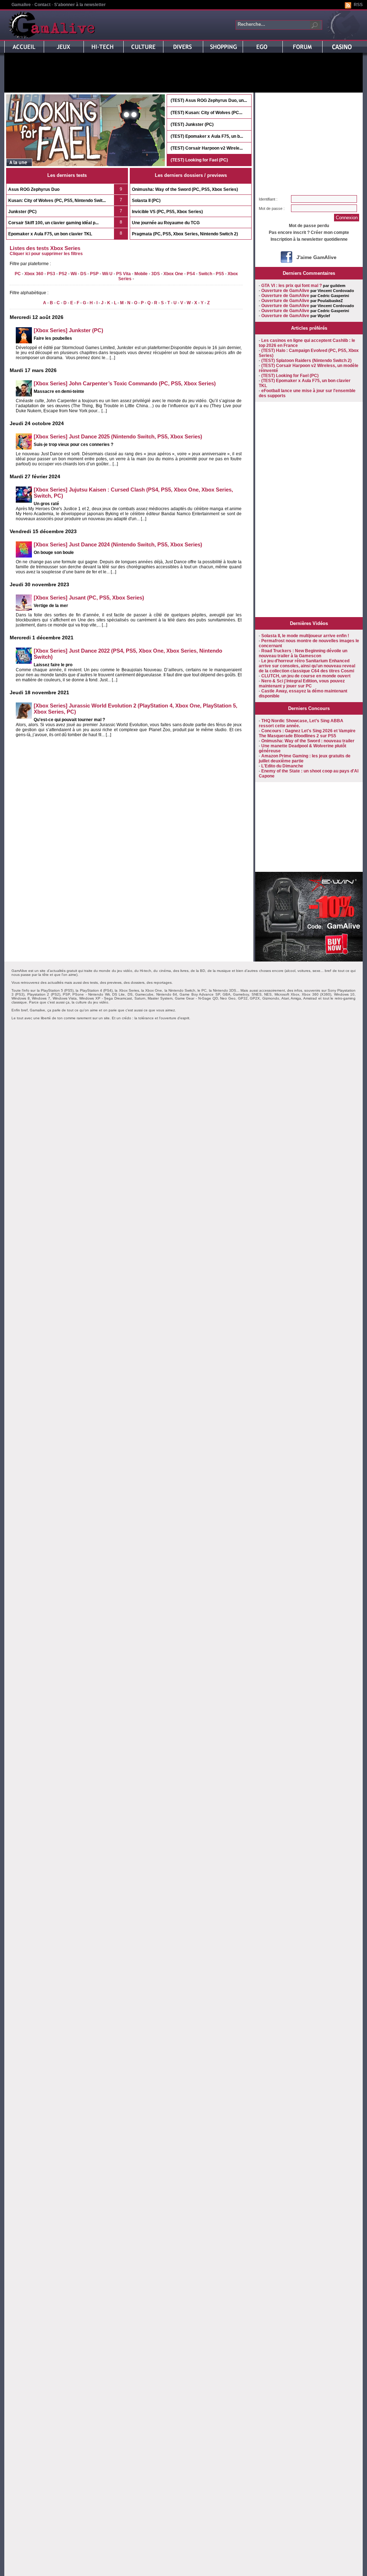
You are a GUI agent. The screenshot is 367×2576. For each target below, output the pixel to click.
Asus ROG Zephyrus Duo (34, 189)
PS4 (191, 274)
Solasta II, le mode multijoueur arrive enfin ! (305, 636)
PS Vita (123, 274)
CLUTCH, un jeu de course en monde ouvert (306, 676)
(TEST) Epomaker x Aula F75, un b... (207, 136)
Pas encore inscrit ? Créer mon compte (309, 232)
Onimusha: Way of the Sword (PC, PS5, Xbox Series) (185, 189)
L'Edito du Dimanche (282, 766)
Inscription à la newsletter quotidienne (309, 239)
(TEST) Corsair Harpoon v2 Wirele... (207, 148)
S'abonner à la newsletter (80, 5)
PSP (94, 274)
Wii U (107, 274)
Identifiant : (268, 199)
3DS (156, 274)
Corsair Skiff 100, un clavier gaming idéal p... (53, 223)
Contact (42, 5)
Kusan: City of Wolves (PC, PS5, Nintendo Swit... (57, 201)
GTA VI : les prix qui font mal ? (292, 286)
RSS (358, 5)
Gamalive (21, 5)
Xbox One (173, 274)
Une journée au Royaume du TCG (166, 223)
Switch (205, 274)
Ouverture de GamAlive (285, 291)
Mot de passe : (272, 208)
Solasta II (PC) (146, 201)
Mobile (141, 274)
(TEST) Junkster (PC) (192, 124)
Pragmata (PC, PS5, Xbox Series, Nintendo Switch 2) (185, 234)
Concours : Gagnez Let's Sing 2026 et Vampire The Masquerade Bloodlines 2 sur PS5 (307, 733)
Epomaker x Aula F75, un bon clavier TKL (50, 234)
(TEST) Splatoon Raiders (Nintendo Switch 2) (306, 361)
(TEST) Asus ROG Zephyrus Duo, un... (209, 100)
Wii (74, 274)
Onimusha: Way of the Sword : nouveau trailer (308, 741)
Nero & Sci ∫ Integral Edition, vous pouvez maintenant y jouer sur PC (302, 683)
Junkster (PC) (22, 212)
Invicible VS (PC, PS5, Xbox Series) (167, 212)
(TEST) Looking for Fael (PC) (199, 160)
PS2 (63, 274)
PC (18, 274)
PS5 (220, 274)
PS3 (51, 274)
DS (83, 274)
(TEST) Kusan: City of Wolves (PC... (206, 113)
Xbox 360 (34, 274)
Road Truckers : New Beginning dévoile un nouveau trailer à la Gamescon (303, 653)
